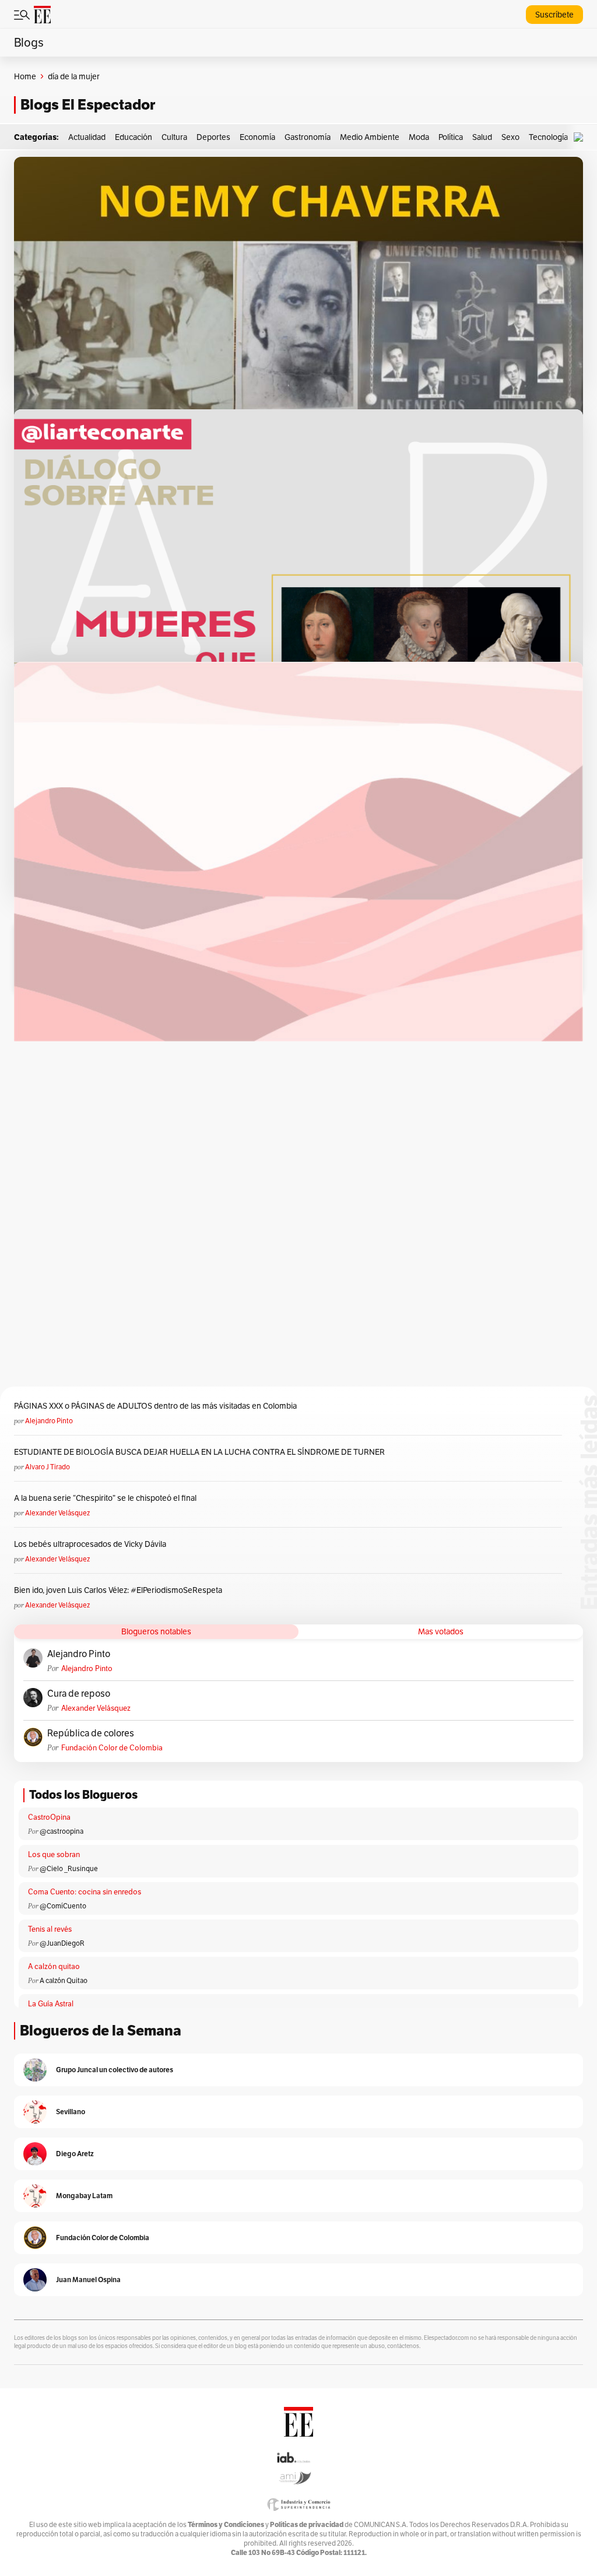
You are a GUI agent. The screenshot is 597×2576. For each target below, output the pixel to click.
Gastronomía (308, 137)
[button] (581, 137)
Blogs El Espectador (88, 105)
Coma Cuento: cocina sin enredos (85, 1892)
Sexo (510, 137)
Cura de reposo (79, 1694)
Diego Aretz (75, 2154)
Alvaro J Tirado (48, 1467)
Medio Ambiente (370, 137)
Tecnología (548, 137)
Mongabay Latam (84, 2196)
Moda (419, 137)
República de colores (91, 1733)
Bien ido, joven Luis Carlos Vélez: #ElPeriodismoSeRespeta (118, 1590)
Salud (482, 137)
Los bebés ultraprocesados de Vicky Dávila (92, 1544)
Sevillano (71, 2112)
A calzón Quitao (64, 1980)
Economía (257, 137)
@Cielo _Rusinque (69, 1868)
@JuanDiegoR (62, 1943)
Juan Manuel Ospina (88, 2280)
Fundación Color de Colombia (112, 1748)
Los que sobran (54, 1854)
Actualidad (87, 137)
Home (25, 76)
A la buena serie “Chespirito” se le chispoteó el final (105, 1498)
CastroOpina (49, 1817)
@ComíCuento (63, 1906)
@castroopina (62, 1831)
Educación (134, 137)
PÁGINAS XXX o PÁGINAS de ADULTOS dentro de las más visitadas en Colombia (155, 1406)
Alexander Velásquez (57, 1513)
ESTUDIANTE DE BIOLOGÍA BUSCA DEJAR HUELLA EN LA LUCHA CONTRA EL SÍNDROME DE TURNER (199, 1452)
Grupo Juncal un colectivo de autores (115, 2070)
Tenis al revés (50, 1929)
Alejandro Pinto (49, 1421)
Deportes (213, 137)
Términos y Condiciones (226, 2524)
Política (451, 137)
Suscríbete (554, 15)
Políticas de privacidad (307, 2524)
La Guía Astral (51, 2004)
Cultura (174, 137)
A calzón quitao (54, 1966)
